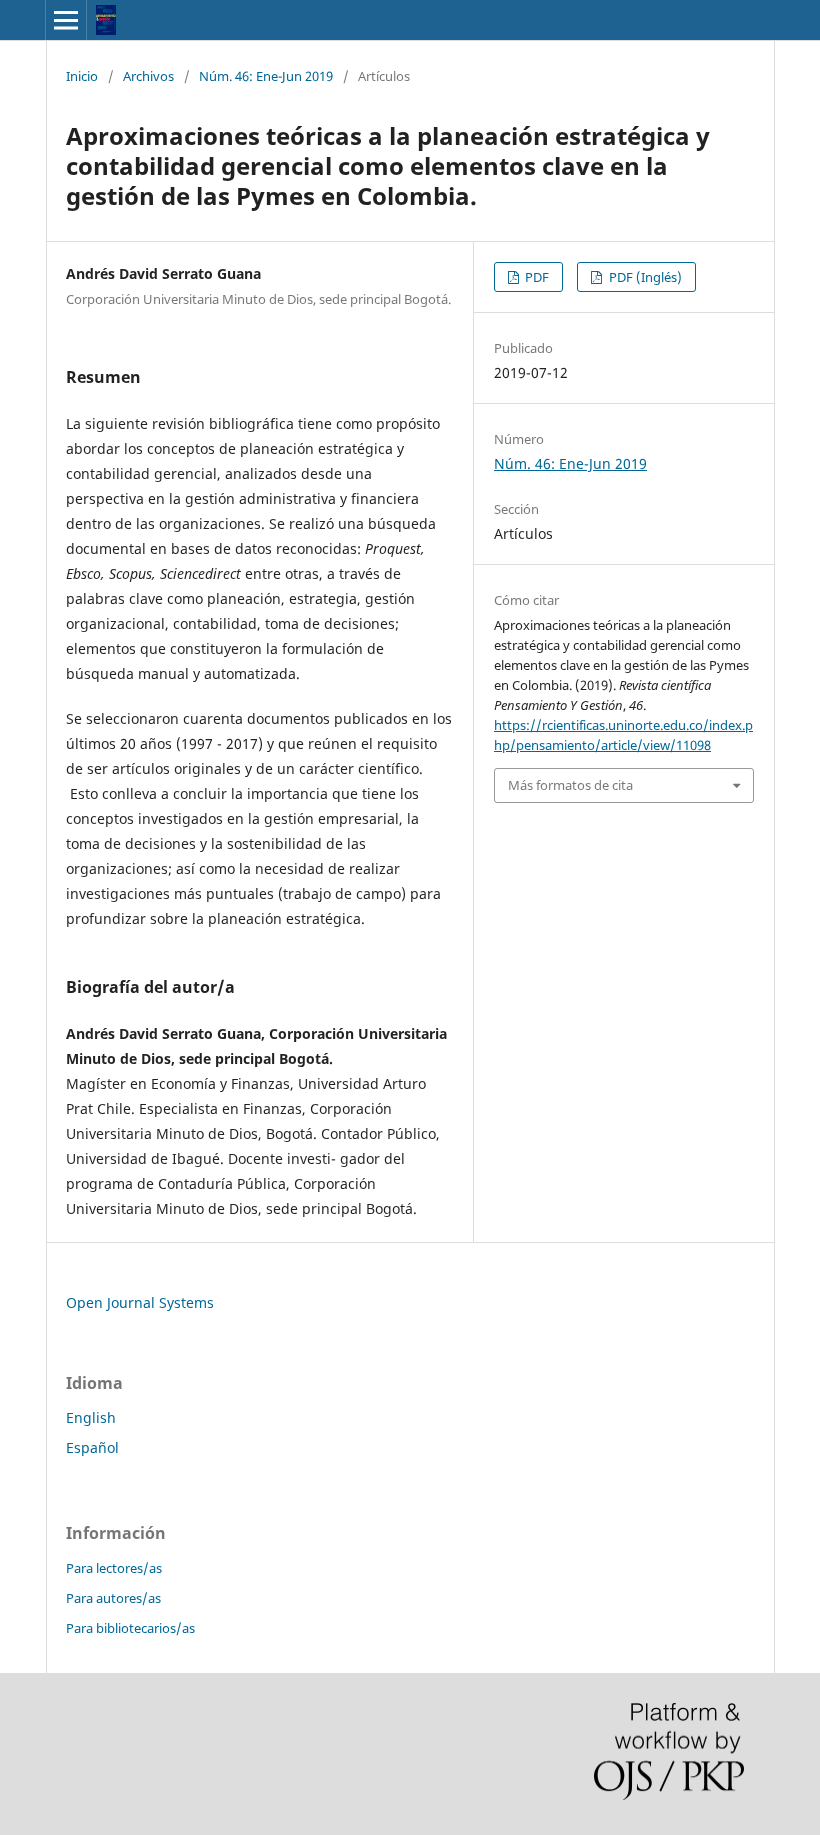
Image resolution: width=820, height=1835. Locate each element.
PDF (535, 277)
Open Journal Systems (140, 1302)
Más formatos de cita (570, 785)
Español (92, 1447)
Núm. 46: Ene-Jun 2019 (266, 76)
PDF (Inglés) (644, 277)
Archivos (148, 76)
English (91, 1417)
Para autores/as (113, 1598)
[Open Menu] (66, 20)
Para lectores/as (114, 1568)
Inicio (82, 76)
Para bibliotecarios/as (130, 1628)
